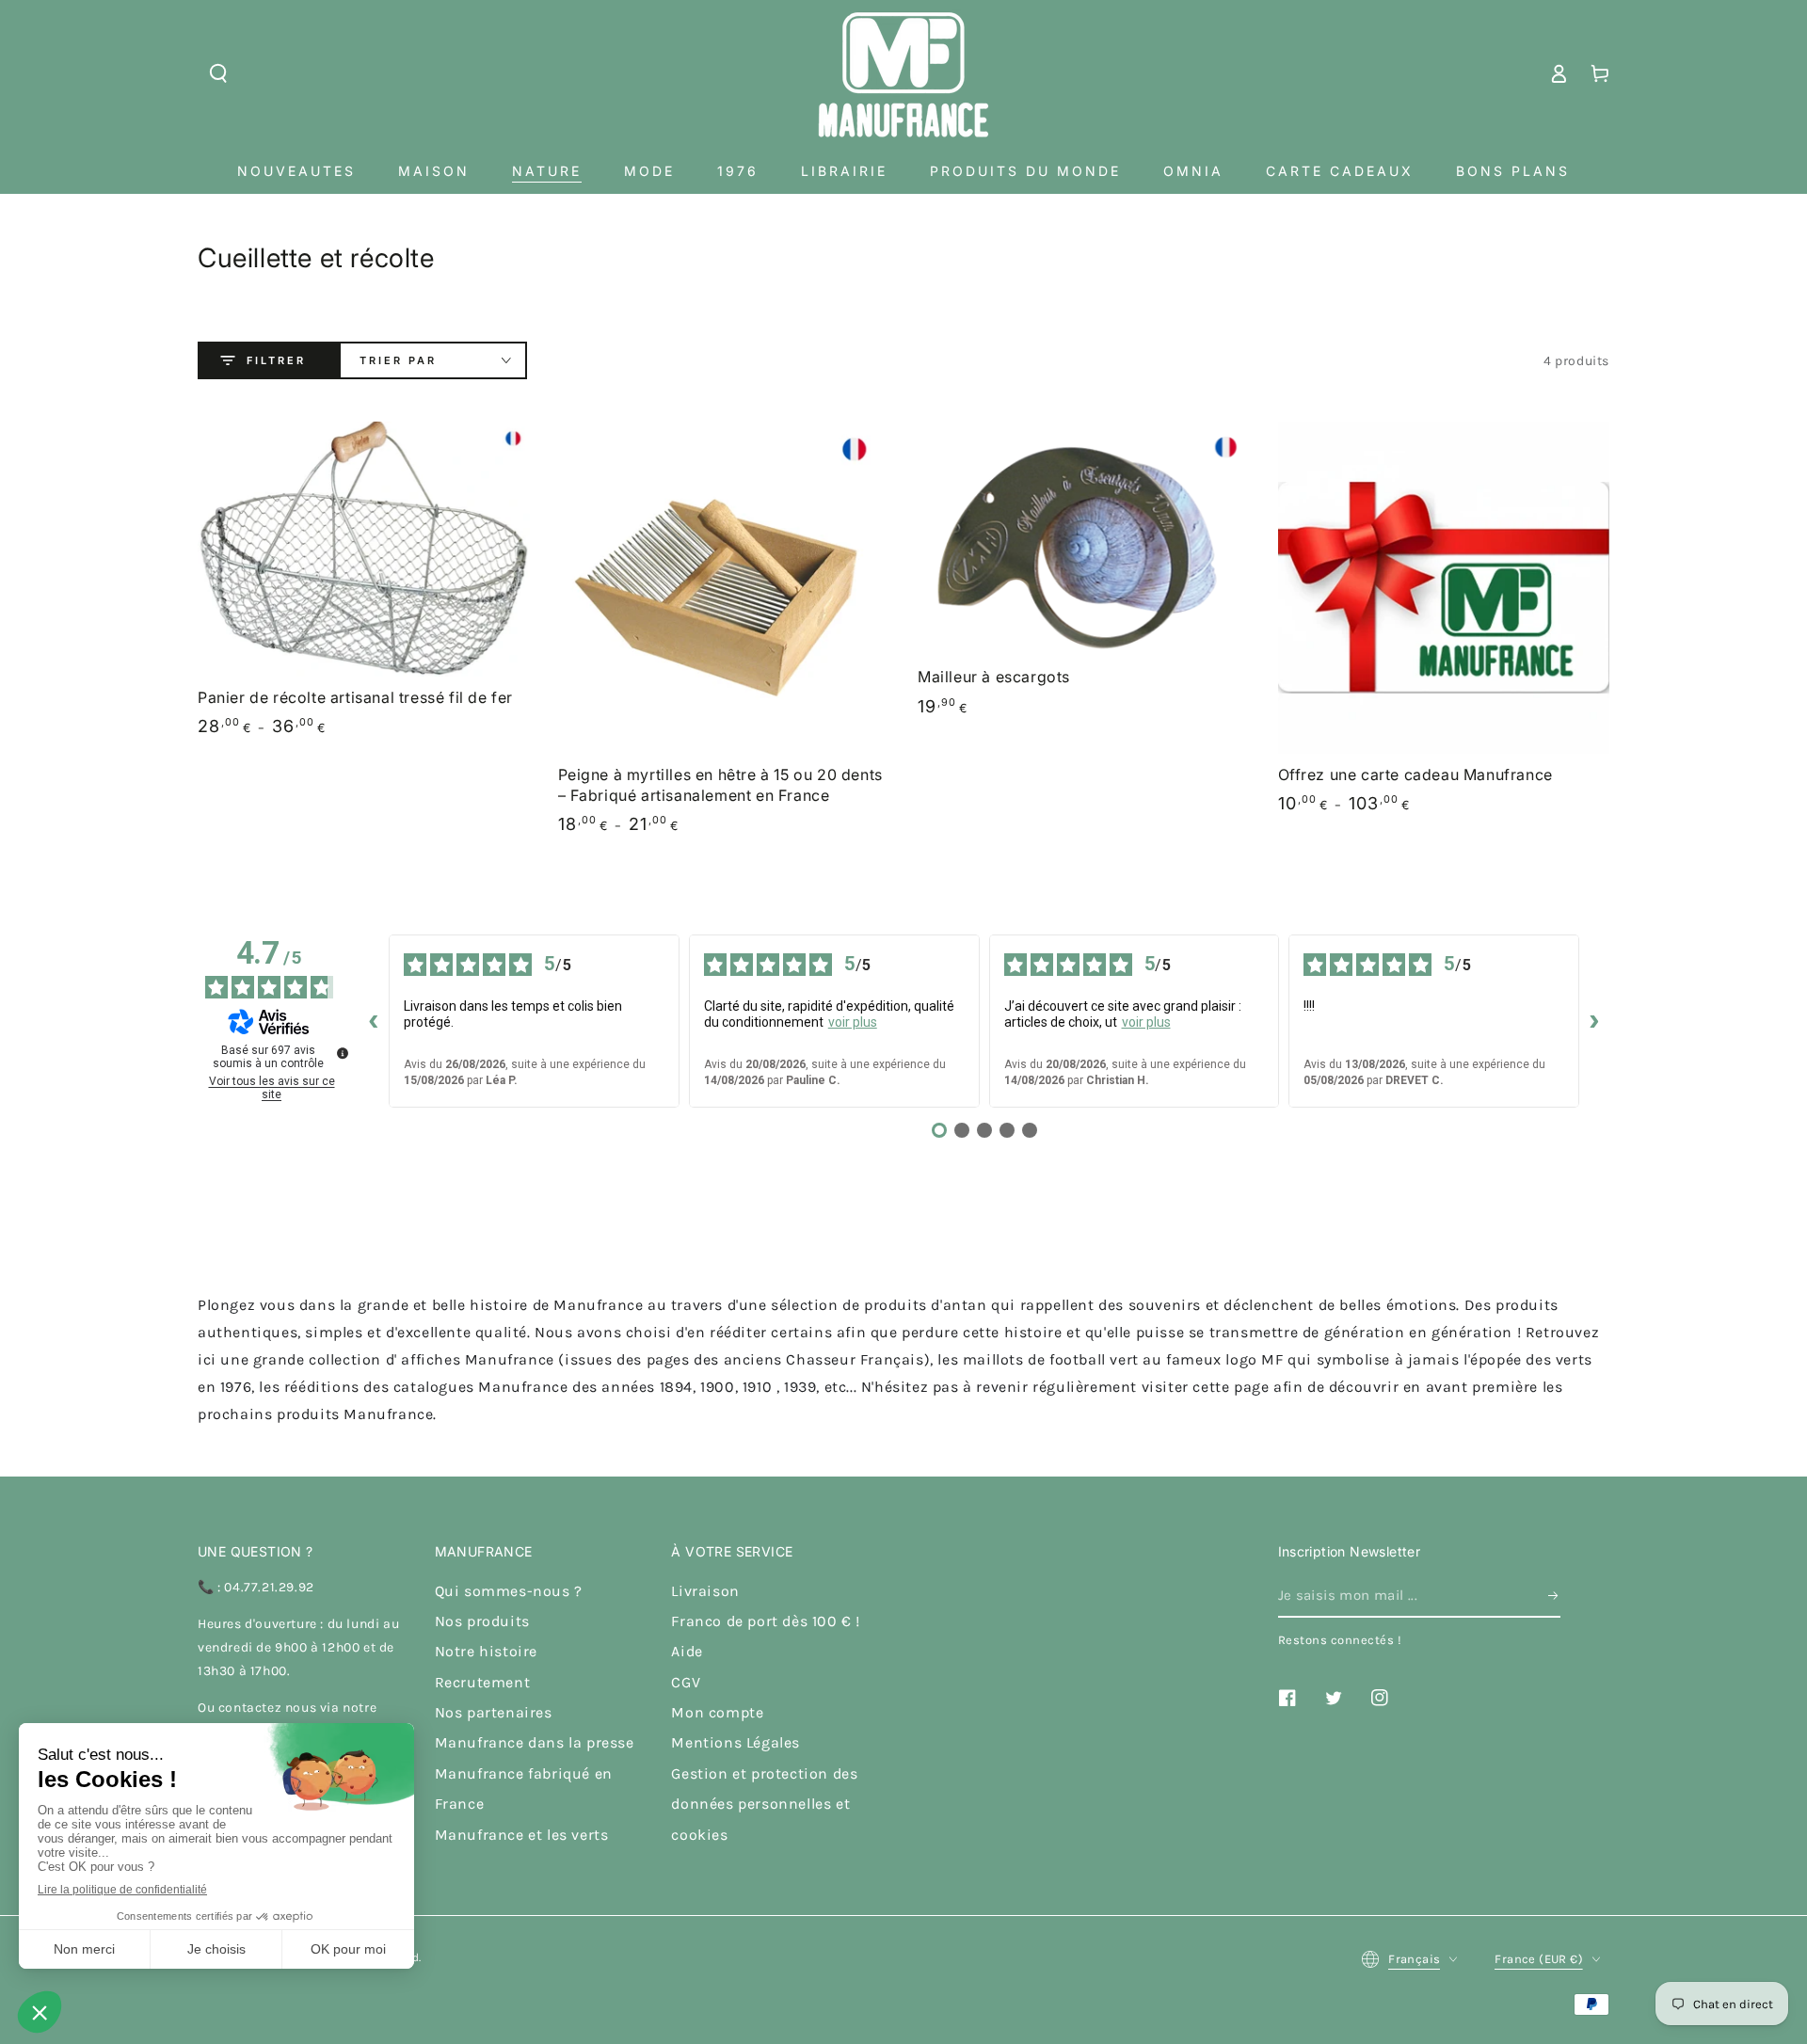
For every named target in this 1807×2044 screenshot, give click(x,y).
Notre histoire (486, 1651)
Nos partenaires (494, 1712)
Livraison (705, 1591)
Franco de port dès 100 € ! (766, 1621)
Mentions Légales (736, 1742)
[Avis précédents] (374, 1021)
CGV (686, 1682)
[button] (218, 73)
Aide (687, 1651)
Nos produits (482, 1621)
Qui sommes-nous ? (509, 1591)
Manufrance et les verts (522, 1835)
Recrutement (483, 1682)
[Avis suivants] (1594, 1021)
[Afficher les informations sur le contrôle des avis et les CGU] (343, 1053)
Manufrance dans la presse (535, 1742)
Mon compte (717, 1712)
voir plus (853, 1022)
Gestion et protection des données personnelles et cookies (764, 1804)
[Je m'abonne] (1554, 1596)
